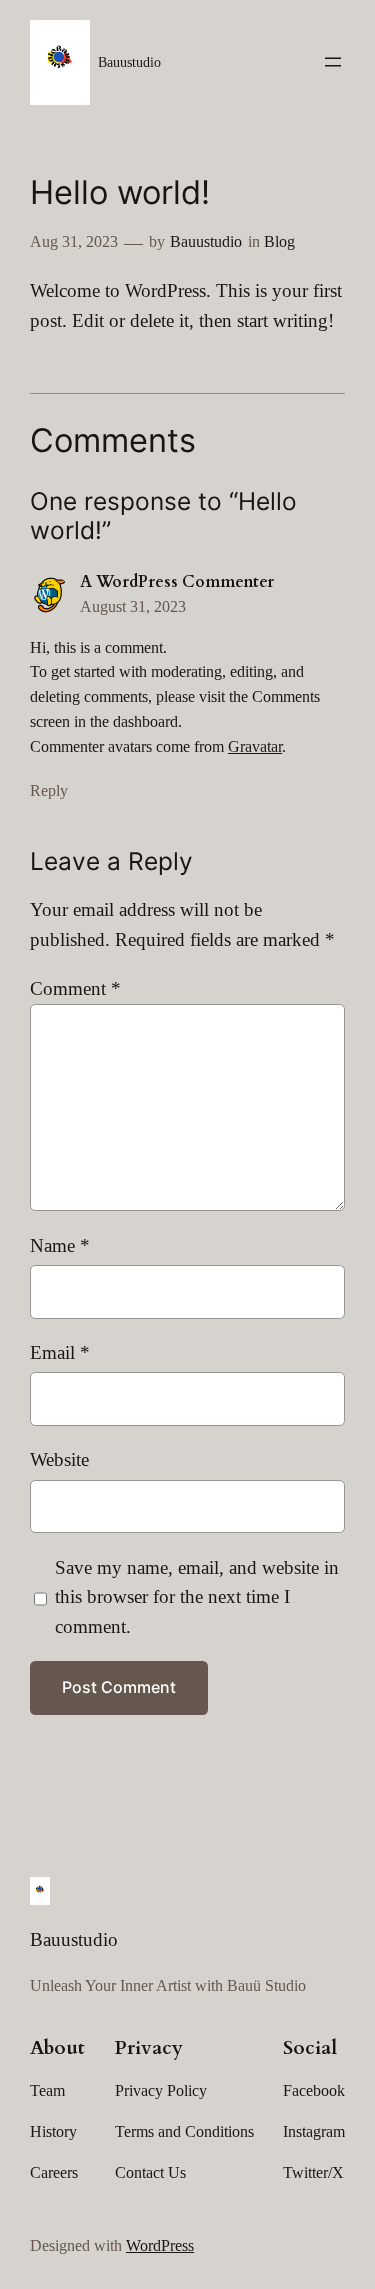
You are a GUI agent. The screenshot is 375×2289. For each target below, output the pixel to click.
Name (60, 1245)
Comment (75, 988)
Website (59, 1459)
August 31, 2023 (133, 606)
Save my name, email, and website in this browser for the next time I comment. (197, 1597)
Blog (279, 241)
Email (60, 1352)
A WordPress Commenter (177, 582)
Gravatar (255, 746)
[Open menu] (333, 62)
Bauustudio (129, 62)
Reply (49, 790)
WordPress (160, 2245)
